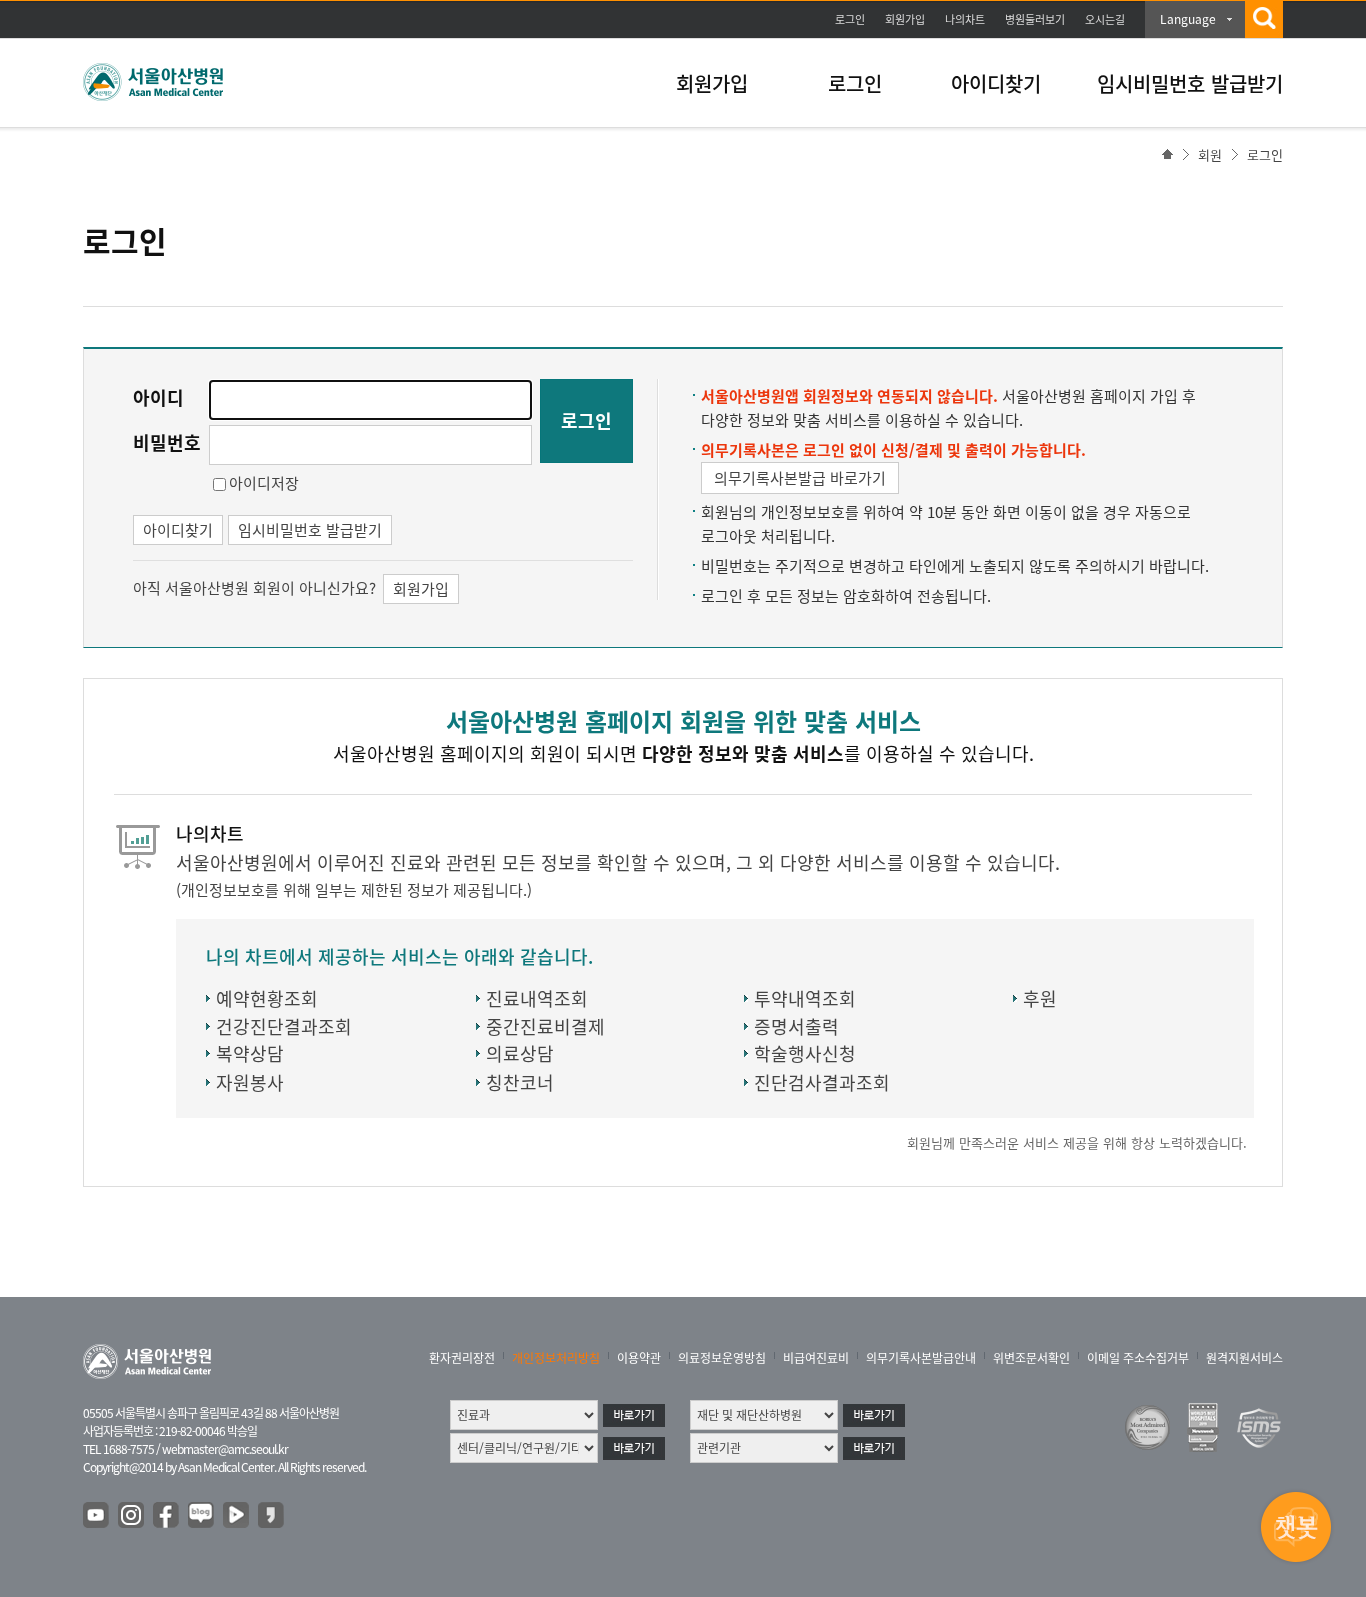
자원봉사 (250, 1082)
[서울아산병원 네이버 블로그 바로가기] (202, 1516)
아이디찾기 (996, 83)
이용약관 (639, 1358)
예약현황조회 (267, 998)
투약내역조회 (805, 998)
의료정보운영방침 (722, 1358)
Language (1188, 19)
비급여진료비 (816, 1358)
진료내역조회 (537, 998)
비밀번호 (167, 442)
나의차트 (965, 19)
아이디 (158, 397)
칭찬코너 (520, 1082)
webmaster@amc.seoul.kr (225, 1449)
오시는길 (1105, 19)
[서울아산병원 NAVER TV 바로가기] (237, 1516)
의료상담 (520, 1053)
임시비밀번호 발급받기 (1190, 83)
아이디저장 (264, 483)
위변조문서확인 (1031, 1358)
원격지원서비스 (1244, 1358)
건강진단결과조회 (284, 1026)
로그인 (850, 19)
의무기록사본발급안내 (921, 1358)
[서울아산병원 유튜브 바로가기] (97, 1516)
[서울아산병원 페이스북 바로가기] (167, 1516)
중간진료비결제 (545, 1026)
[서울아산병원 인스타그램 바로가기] (132, 1516)
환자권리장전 (462, 1358)
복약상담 (250, 1053)
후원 (1040, 998)
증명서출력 (796, 1026)
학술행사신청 (805, 1053)
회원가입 (905, 19)
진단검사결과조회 (822, 1082)
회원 (1210, 154)
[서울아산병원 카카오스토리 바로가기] (272, 1516)
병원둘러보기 (1035, 19)
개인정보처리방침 (556, 1358)
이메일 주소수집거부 (1138, 1358)
